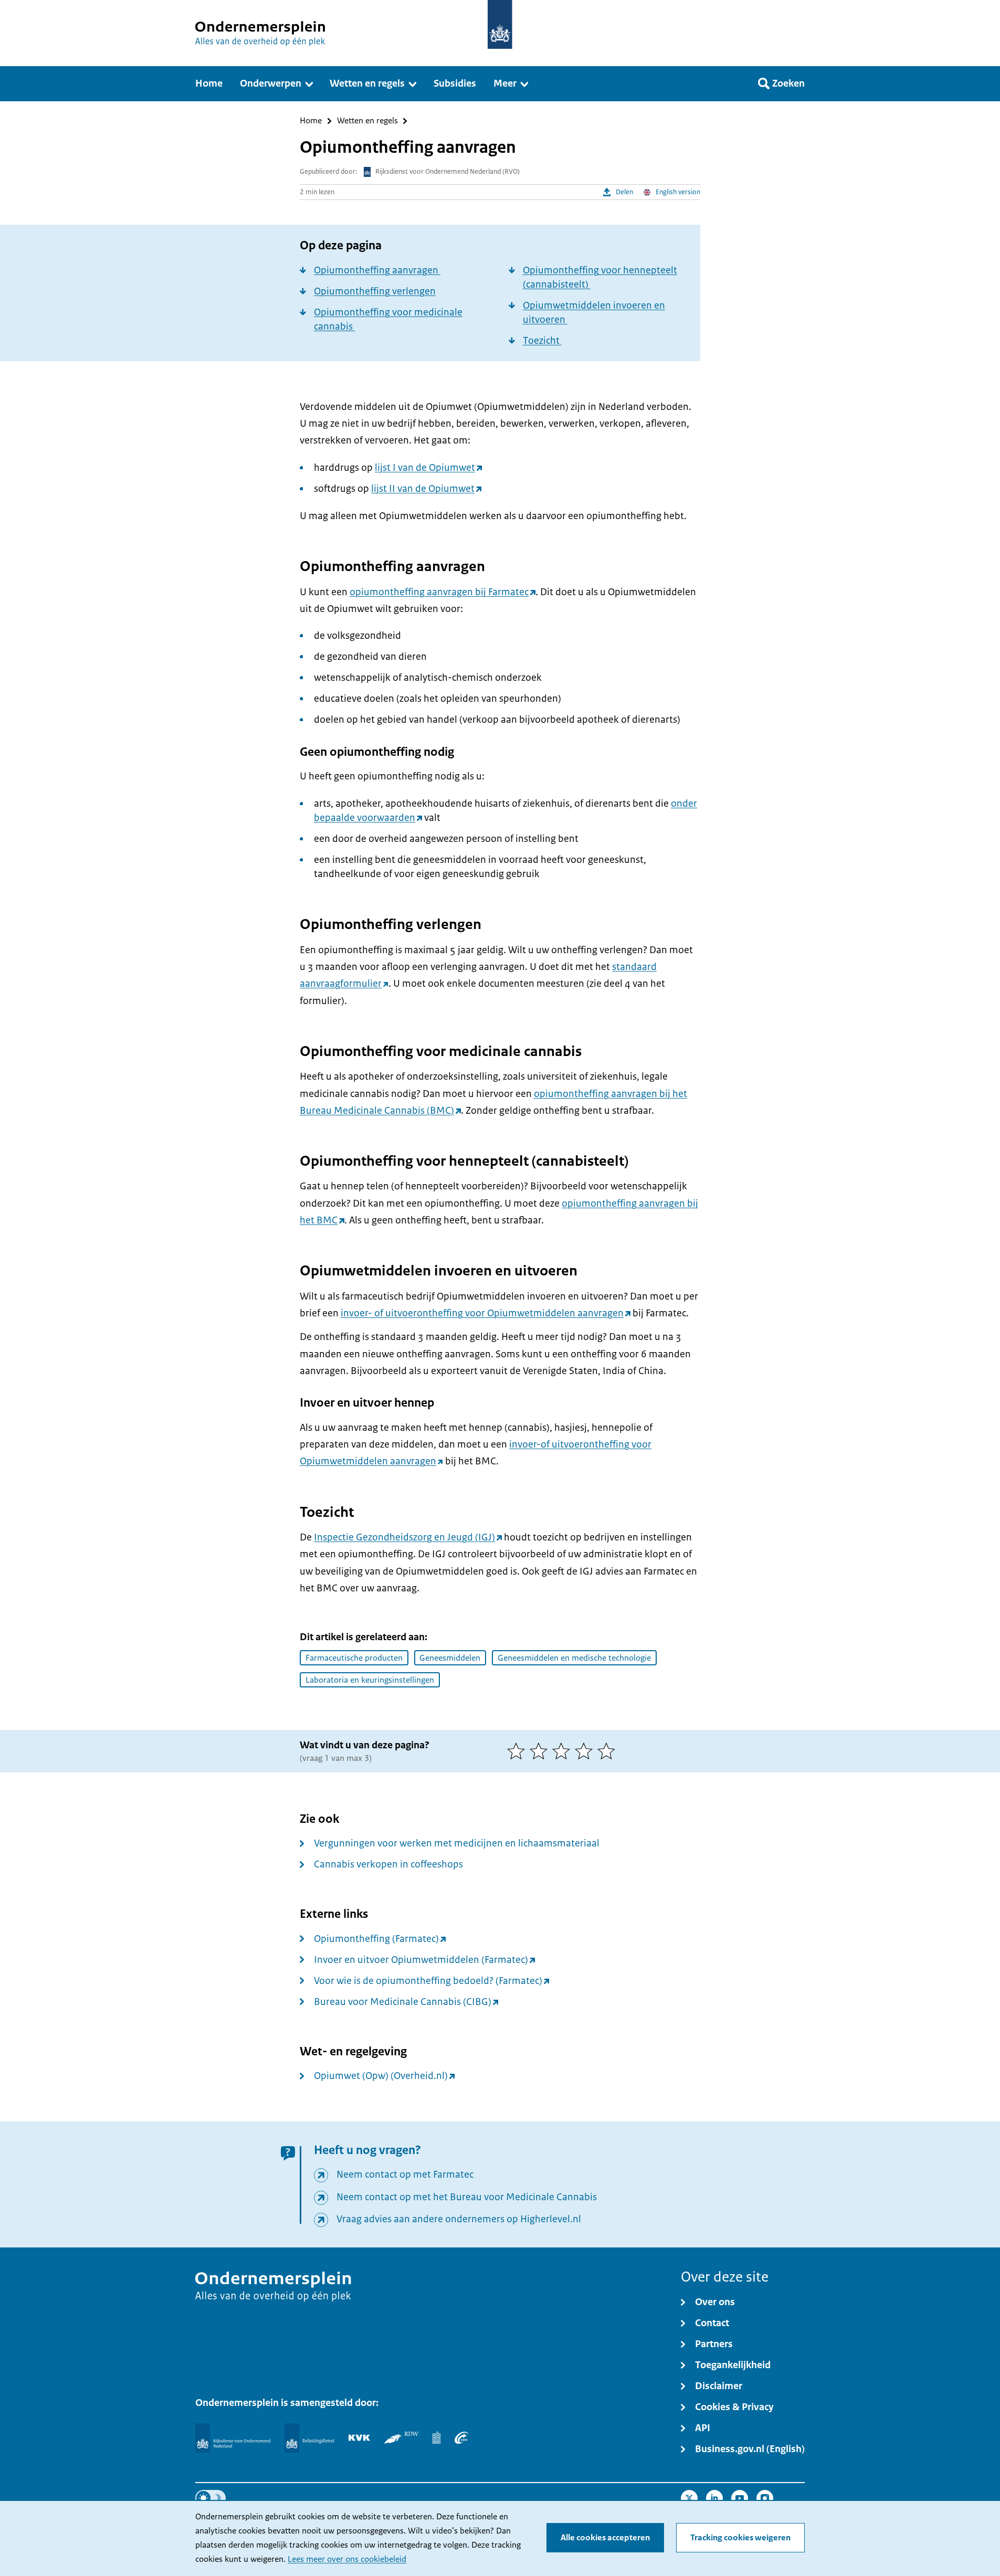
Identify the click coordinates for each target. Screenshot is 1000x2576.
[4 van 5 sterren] (586, 1751)
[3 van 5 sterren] (564, 1751)
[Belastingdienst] (309, 2438)
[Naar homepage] (500, 24)
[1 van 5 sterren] (518, 1751)
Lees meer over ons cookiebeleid (347, 2559)
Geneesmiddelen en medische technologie (574, 1658)
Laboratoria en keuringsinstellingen (370, 1680)
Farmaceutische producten (354, 1658)
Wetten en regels (367, 121)
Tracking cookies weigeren (740, 2538)
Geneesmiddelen (450, 1658)
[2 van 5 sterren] (541, 1751)
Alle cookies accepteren (605, 2538)
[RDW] (401, 2437)
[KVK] (359, 2437)
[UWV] (461, 2437)
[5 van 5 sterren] (609, 1751)
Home (311, 121)
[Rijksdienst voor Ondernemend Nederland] (233, 2438)
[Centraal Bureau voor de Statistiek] (436, 2437)
